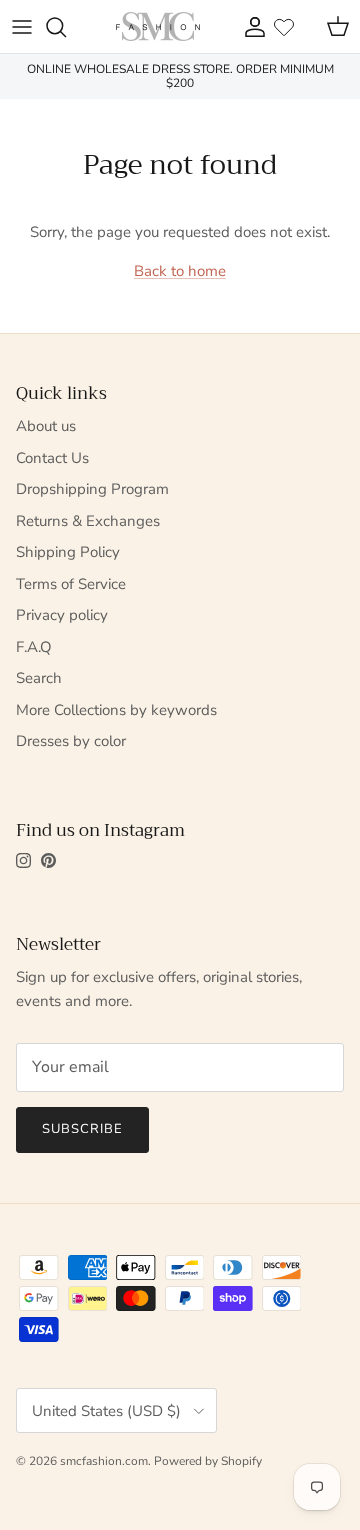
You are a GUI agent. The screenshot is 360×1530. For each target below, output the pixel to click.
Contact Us (52, 458)
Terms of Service (71, 584)
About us (46, 426)
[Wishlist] (284, 27)
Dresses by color (71, 741)
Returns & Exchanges (88, 521)
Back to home (180, 271)
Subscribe (82, 1129)
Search (39, 678)
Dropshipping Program (92, 489)
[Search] (66, 27)
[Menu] (22, 27)
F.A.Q (34, 647)
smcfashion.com (104, 1461)
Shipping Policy (68, 552)
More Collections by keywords (116, 710)
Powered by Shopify (208, 1461)
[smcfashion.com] (158, 26)
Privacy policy (62, 615)
